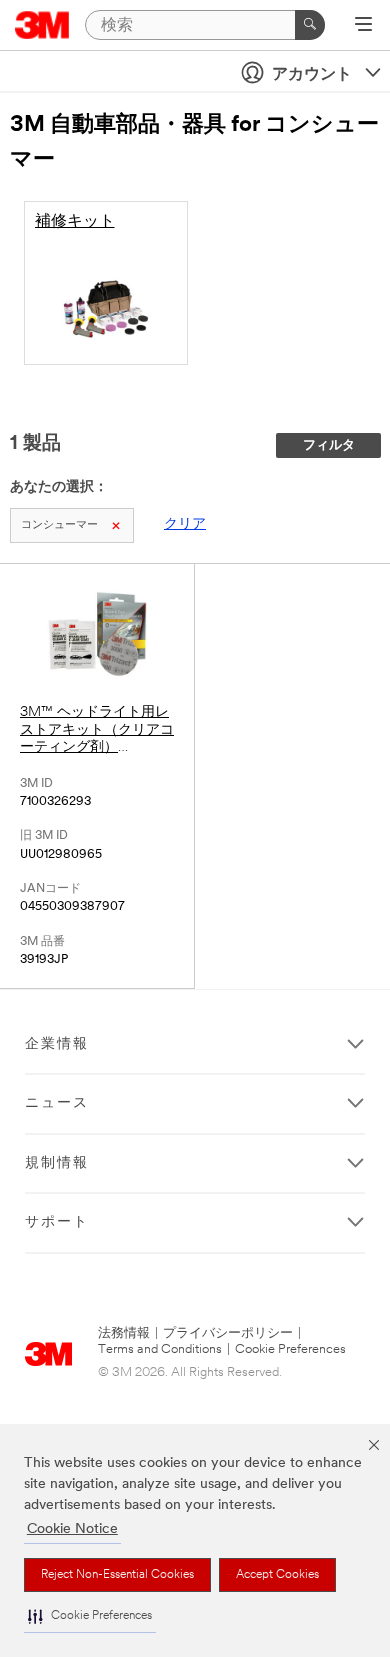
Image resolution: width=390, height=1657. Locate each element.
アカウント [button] (312, 75)
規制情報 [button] (57, 1163)
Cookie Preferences (290, 1349)
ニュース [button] (57, 1103)
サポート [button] (57, 1222)
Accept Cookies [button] (277, 1575)
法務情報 (124, 1333)
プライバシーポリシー (228, 1333)
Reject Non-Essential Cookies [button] (117, 1575)
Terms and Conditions (160, 1349)
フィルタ (329, 445)
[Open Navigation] (363, 26)
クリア (185, 524)
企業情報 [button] (57, 1044)
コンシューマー (59, 525)
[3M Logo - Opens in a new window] (42, 25)
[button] (90, 1616)
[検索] (310, 25)
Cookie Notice (72, 1529)
